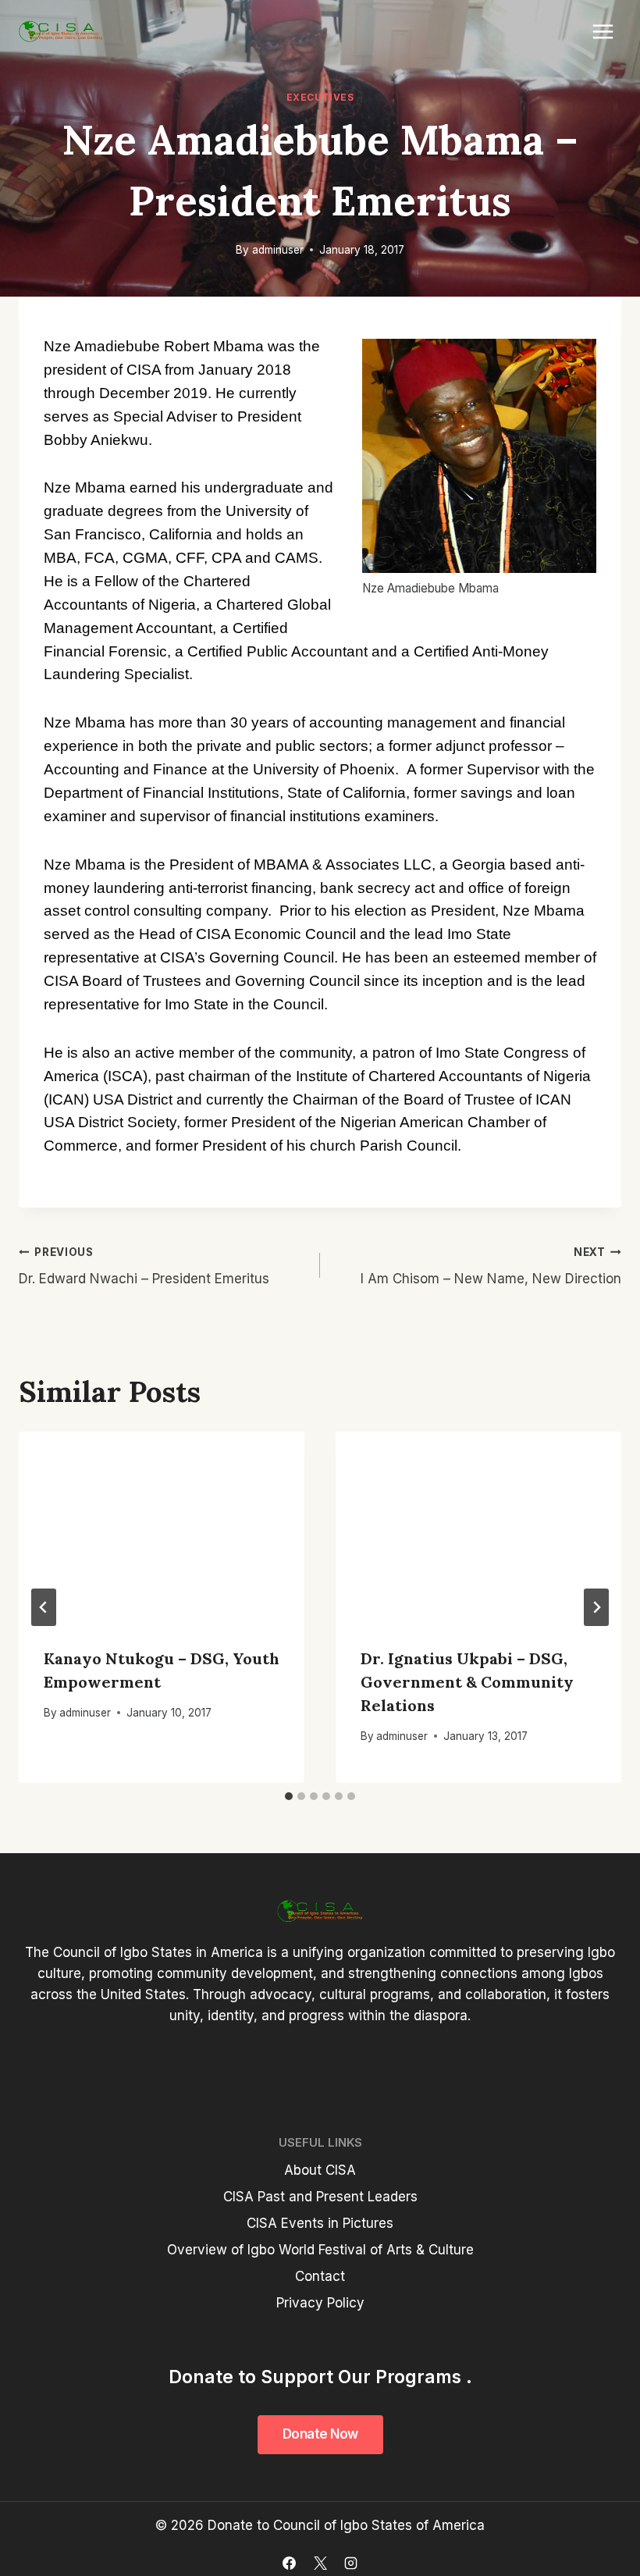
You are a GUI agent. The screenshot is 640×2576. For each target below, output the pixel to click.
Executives (320, 97)
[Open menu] (603, 31)
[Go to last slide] (44, 1607)
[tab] (289, 1796)
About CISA (320, 2170)
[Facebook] (290, 2563)
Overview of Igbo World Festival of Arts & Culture (320, 2250)
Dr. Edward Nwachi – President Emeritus (144, 1267)
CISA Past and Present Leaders (320, 2197)
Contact (320, 2276)
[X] (320, 2563)
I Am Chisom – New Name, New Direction (491, 1267)
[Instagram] (350, 2563)
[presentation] (162, 1527)
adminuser (278, 250)
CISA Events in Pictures (320, 2223)
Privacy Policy (320, 2303)
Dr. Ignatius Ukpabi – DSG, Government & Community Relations (467, 1682)
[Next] (596, 1607)
